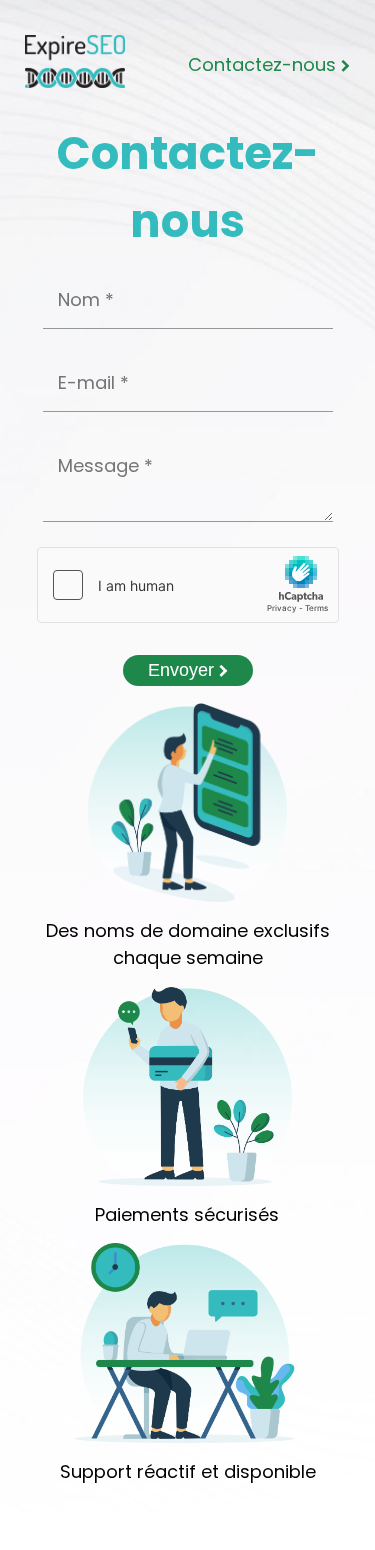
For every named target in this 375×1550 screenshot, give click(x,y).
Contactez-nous (264, 64)
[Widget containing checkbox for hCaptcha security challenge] (188, 585)
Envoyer (183, 670)
